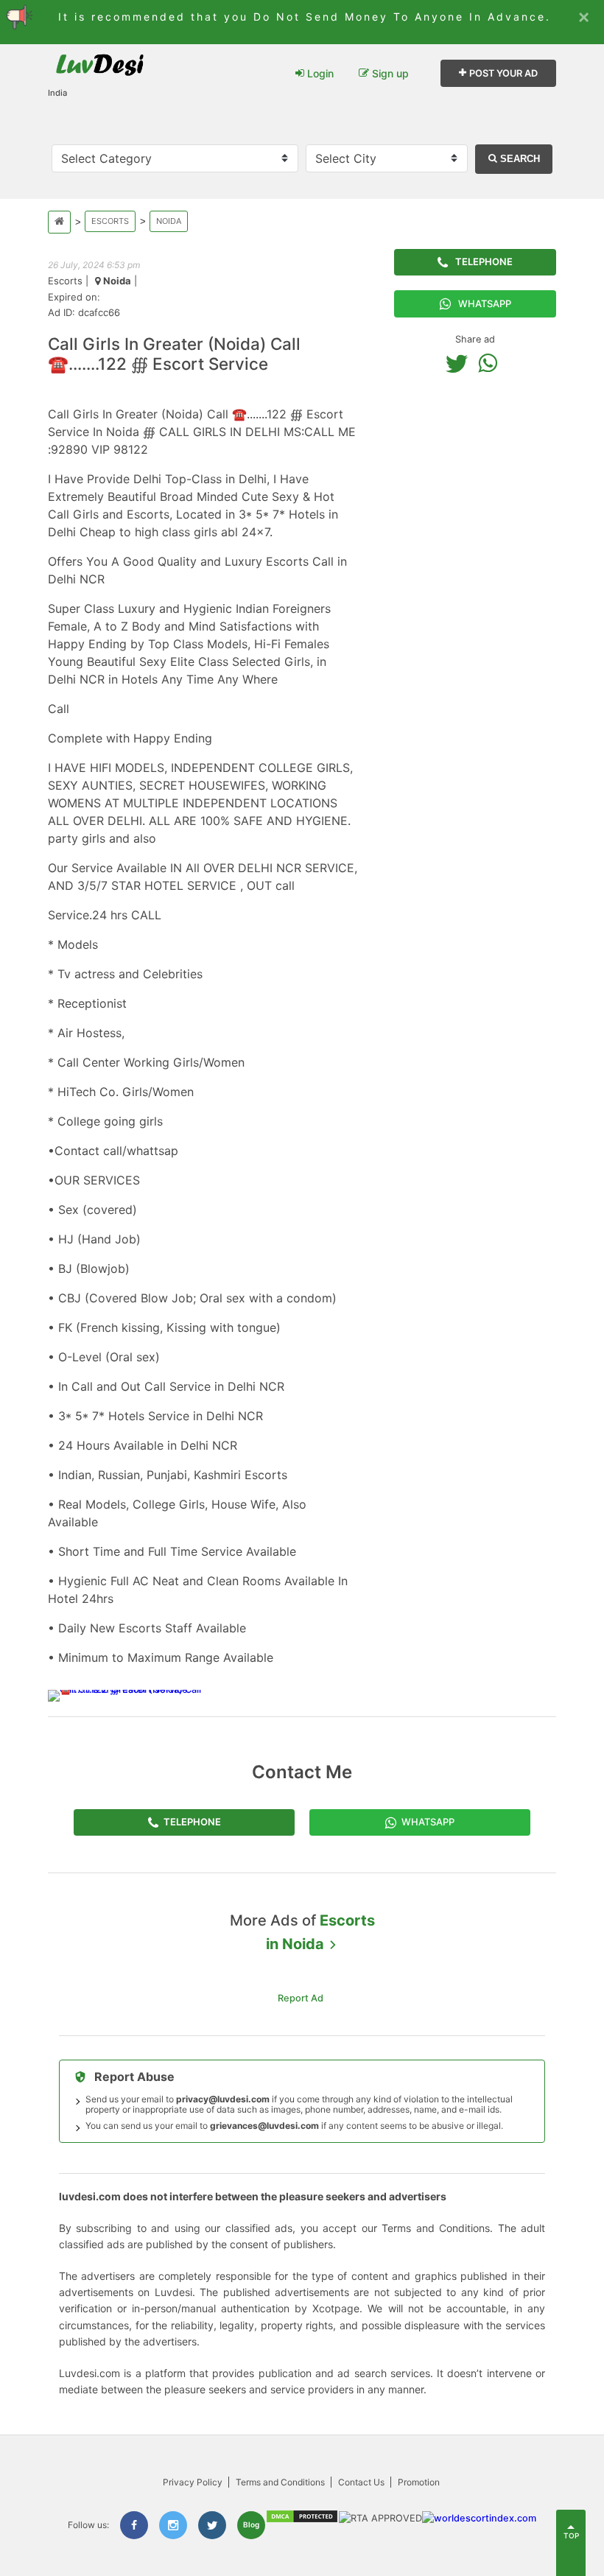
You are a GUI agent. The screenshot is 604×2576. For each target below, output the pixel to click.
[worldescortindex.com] (479, 2518)
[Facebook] (134, 2525)
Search (519, 159)
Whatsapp (485, 303)
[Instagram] (173, 2525)
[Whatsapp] (491, 363)
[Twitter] (460, 363)
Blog (251, 2524)
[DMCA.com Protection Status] (302, 2520)
